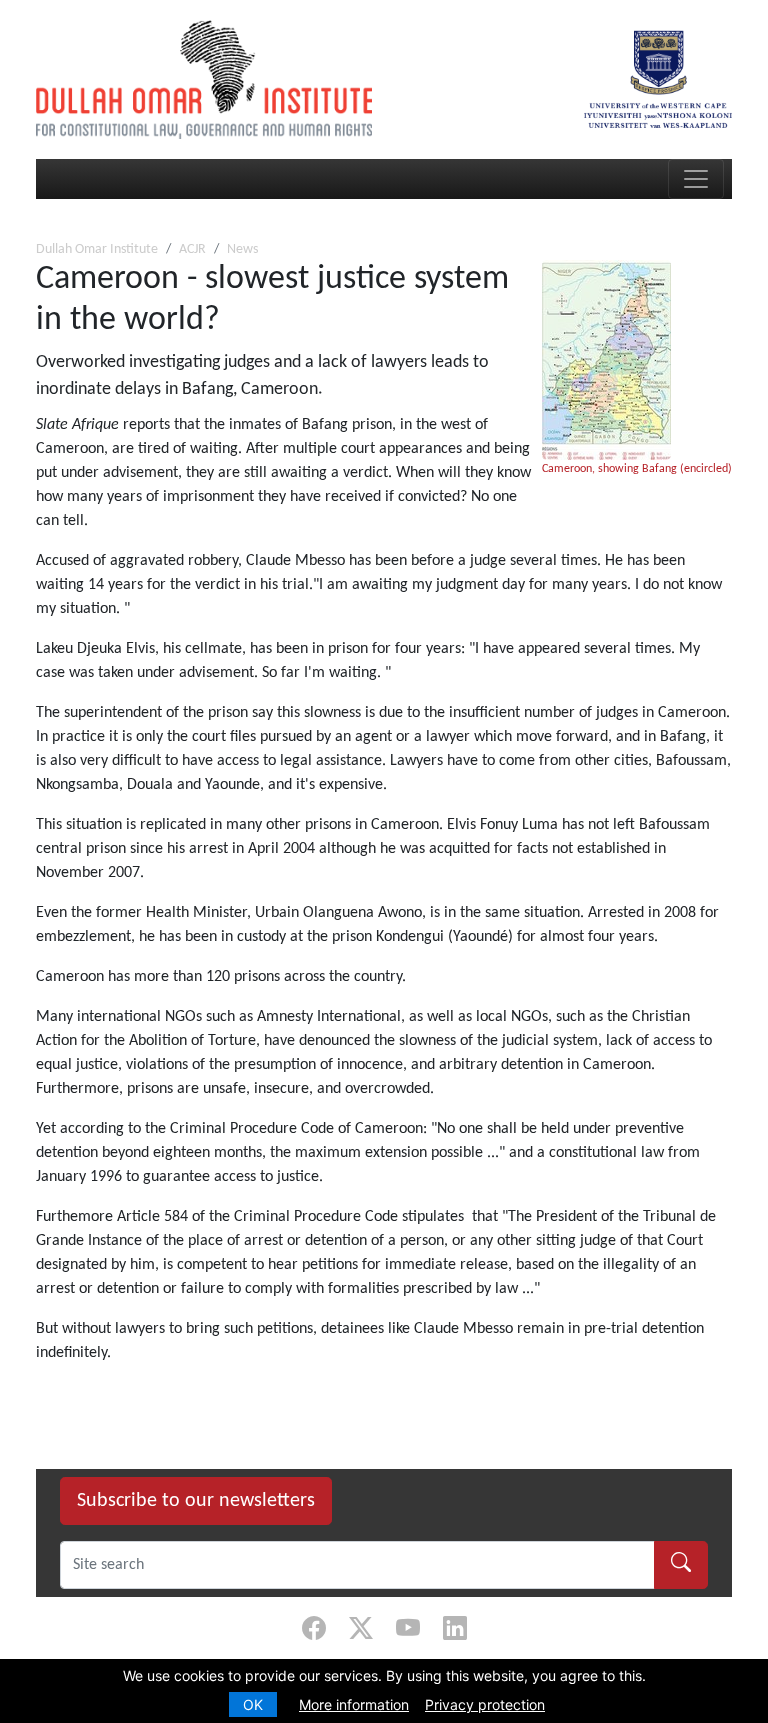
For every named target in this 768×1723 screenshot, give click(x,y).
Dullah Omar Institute (97, 249)
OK (253, 1704)
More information (354, 1704)
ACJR (192, 249)
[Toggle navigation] (696, 179)
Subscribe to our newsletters (196, 1501)
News (242, 249)
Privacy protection (485, 1704)
